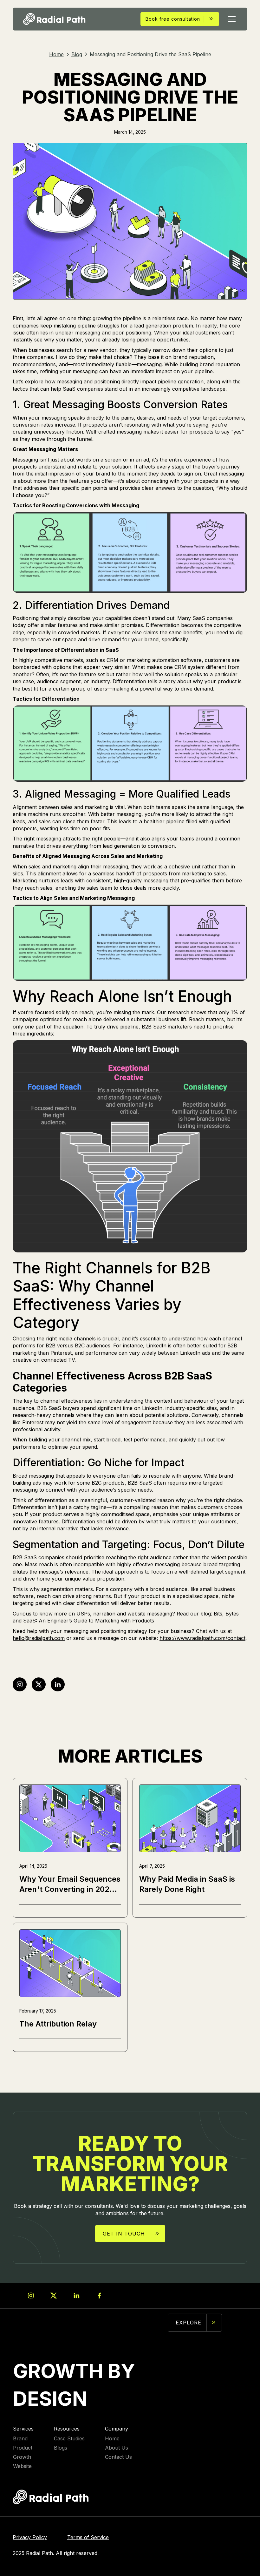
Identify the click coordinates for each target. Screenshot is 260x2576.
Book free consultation (173, 19)
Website (22, 2466)
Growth (22, 2457)
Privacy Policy (30, 2537)
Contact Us (118, 2457)
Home (112, 2439)
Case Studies (69, 2439)
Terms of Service (88, 2537)
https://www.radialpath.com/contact (202, 1638)
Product (23, 2448)
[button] (231, 19)
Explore (188, 2323)
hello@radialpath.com (39, 1638)
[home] (54, 19)
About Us (117, 2448)
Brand (20, 2439)
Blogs (61, 2448)
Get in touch (124, 2234)
